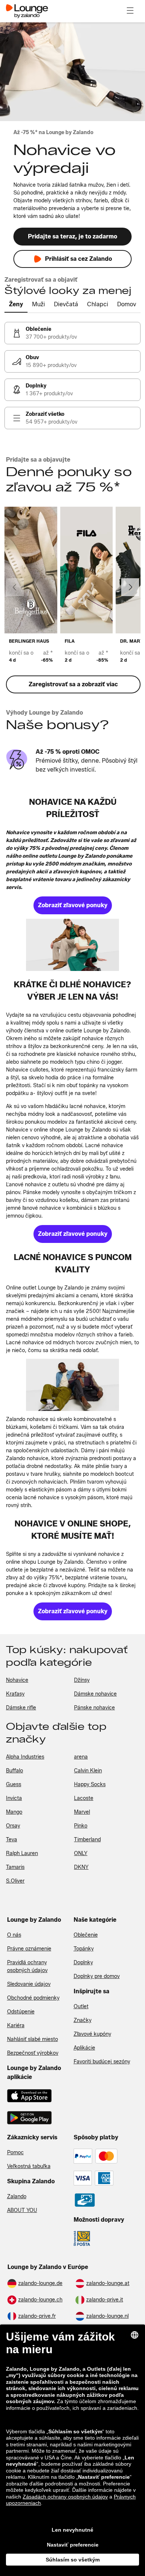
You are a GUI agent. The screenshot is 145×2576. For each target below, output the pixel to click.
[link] (72, 333)
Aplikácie (84, 2048)
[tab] (16, 305)
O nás (14, 1935)
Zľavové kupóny (92, 2034)
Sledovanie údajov (29, 1984)
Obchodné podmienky (33, 1998)
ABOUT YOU (22, 2210)
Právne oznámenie (29, 1949)
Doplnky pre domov (97, 1976)
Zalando (17, 2197)
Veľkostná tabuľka (29, 2166)
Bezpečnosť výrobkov (33, 2053)
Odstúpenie (21, 2012)
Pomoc (15, 2153)
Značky (83, 2020)
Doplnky (83, 1963)
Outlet (81, 2007)
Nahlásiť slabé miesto (33, 2039)
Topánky (84, 1949)
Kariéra (16, 2026)
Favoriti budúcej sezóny (102, 2062)
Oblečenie (86, 1935)
